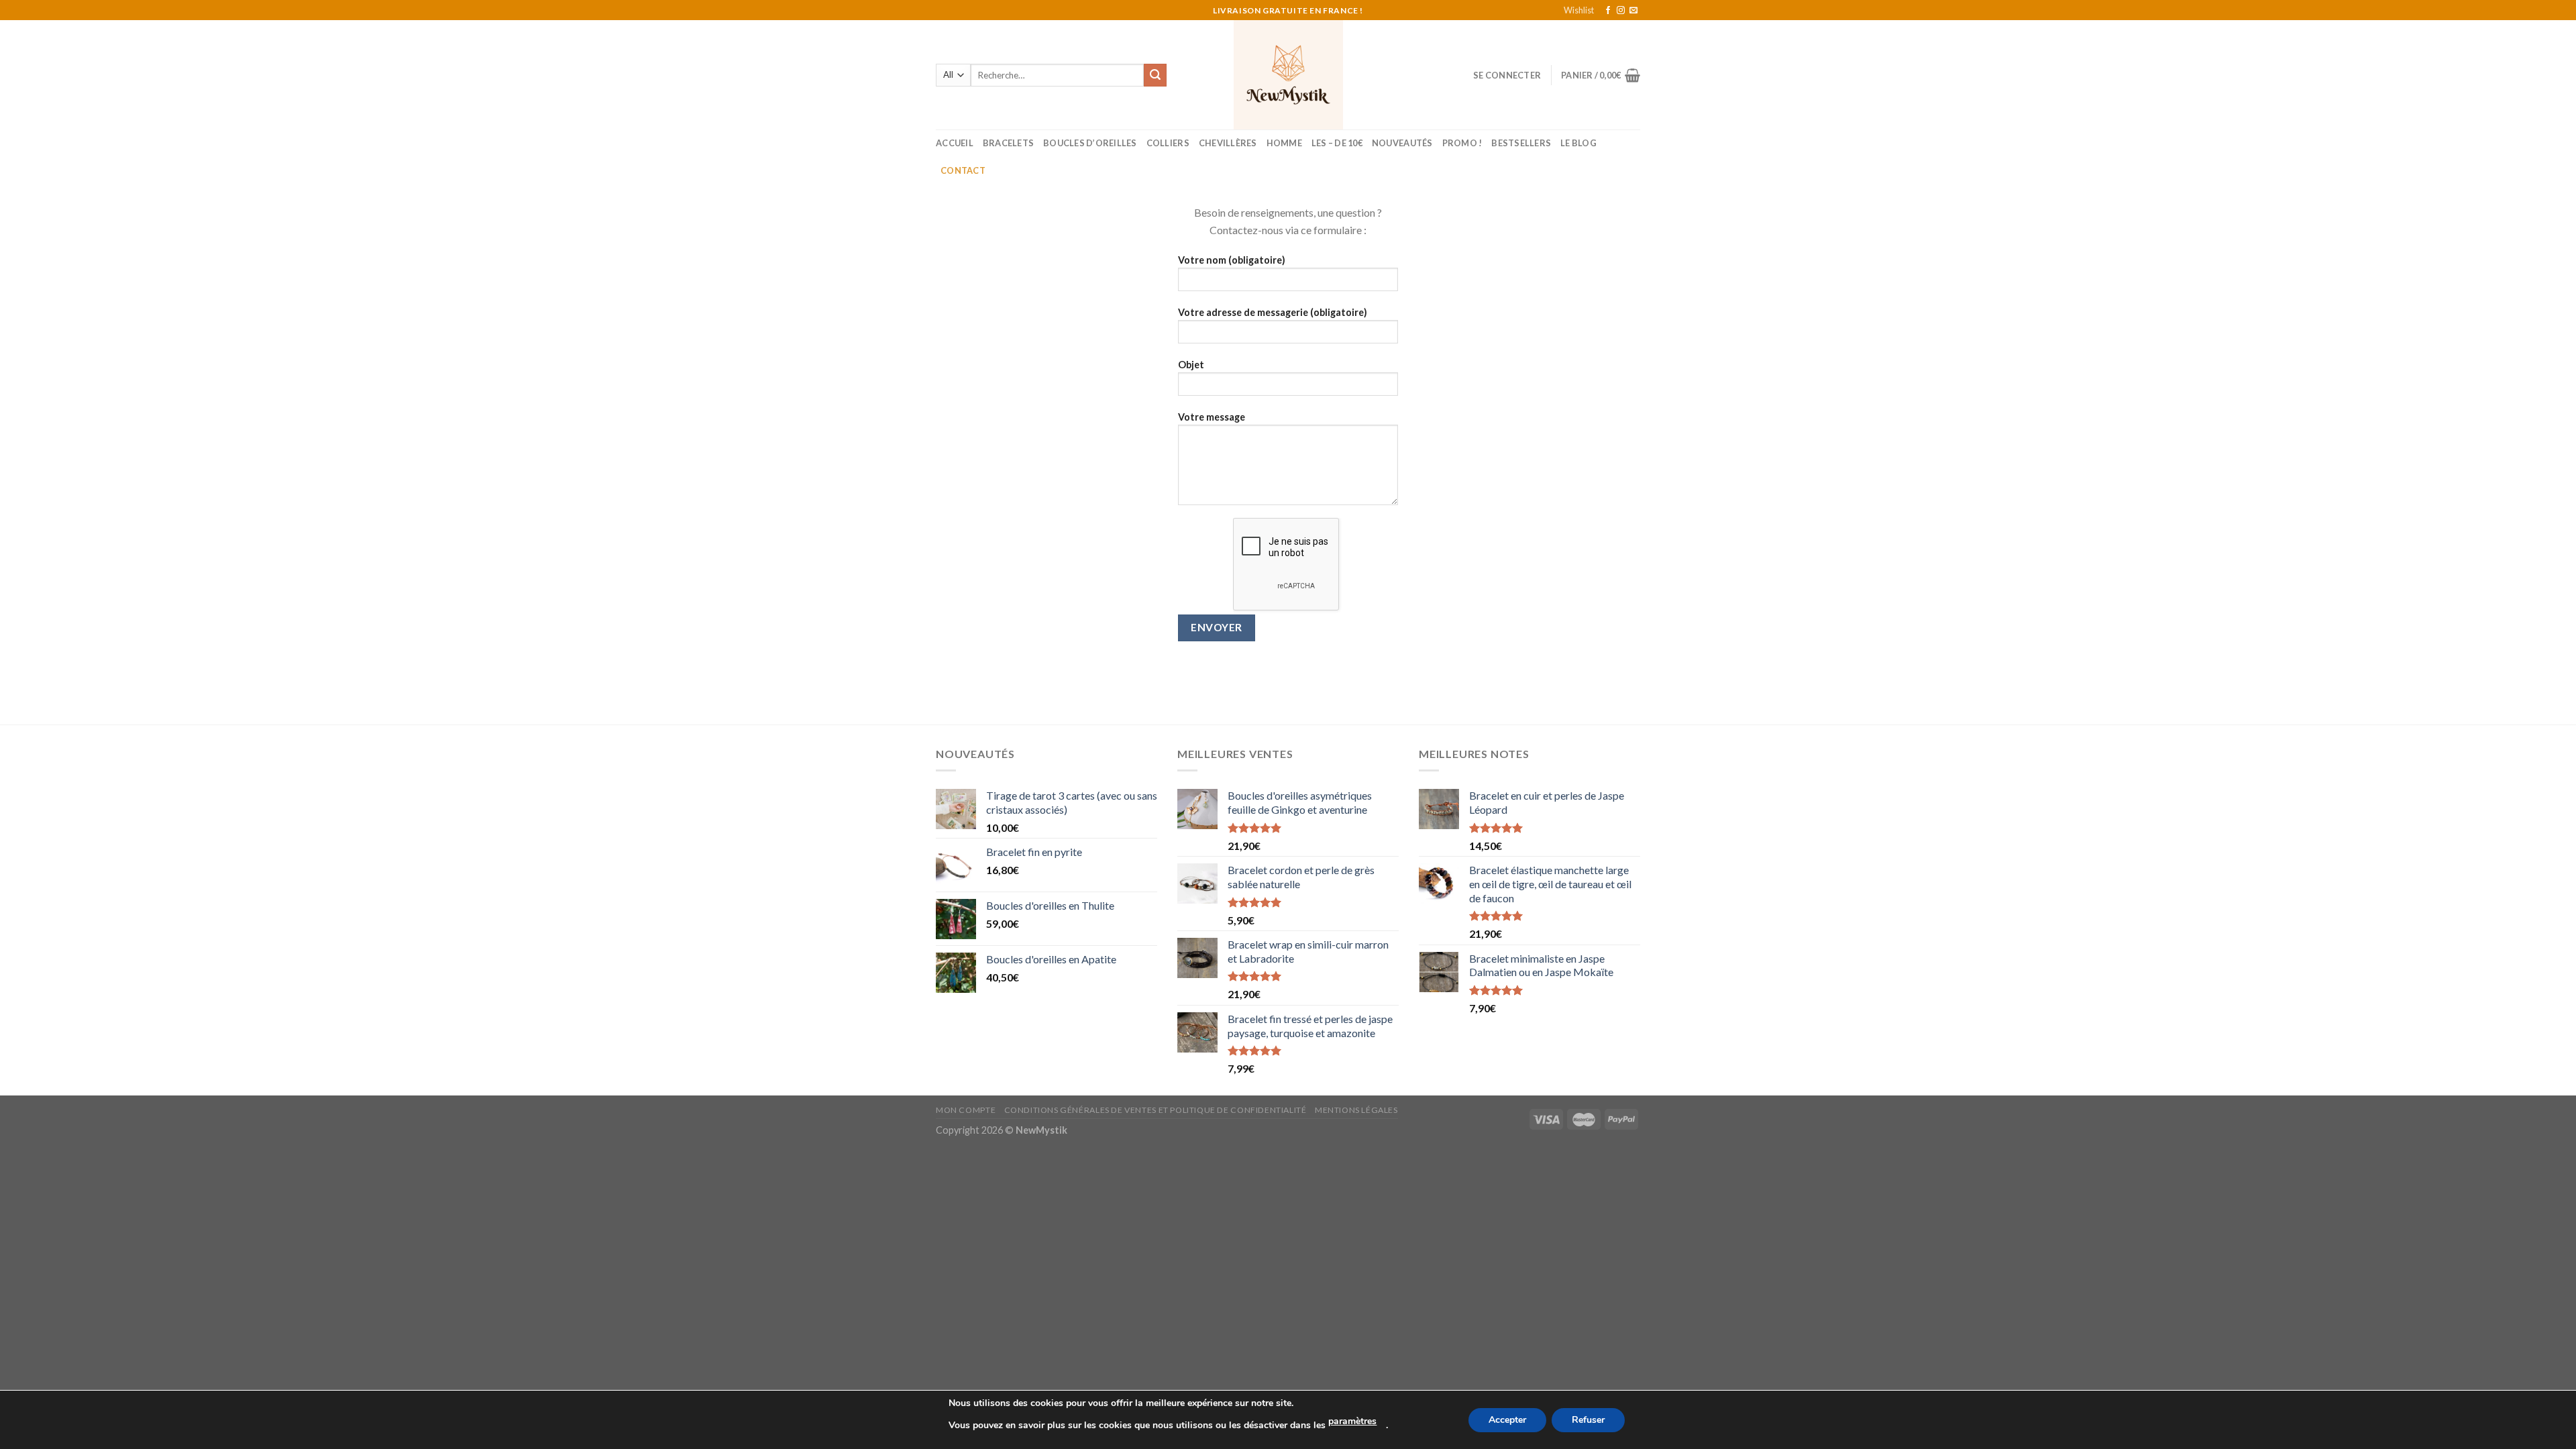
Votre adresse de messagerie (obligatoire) (1273, 312)
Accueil (955, 143)
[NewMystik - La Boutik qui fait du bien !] (1288, 75)
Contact (963, 170)
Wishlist (1579, 10)
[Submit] (1155, 75)
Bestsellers (1521, 143)
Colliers (1168, 143)
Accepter (1507, 1420)
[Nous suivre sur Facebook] (1608, 11)
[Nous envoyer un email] (1633, 11)
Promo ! (1462, 143)
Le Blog (1578, 143)
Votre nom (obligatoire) (1232, 260)
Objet (1191, 365)
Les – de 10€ (1337, 143)
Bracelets (1008, 143)
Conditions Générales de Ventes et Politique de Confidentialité (1156, 1110)
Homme (1284, 143)
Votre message (1212, 417)
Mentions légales (1356, 1110)
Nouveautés (1402, 143)
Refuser (1588, 1420)
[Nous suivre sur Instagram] (1621, 11)
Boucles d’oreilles (1090, 143)
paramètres (1352, 1421)
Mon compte (966, 1110)
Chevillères (1228, 143)
